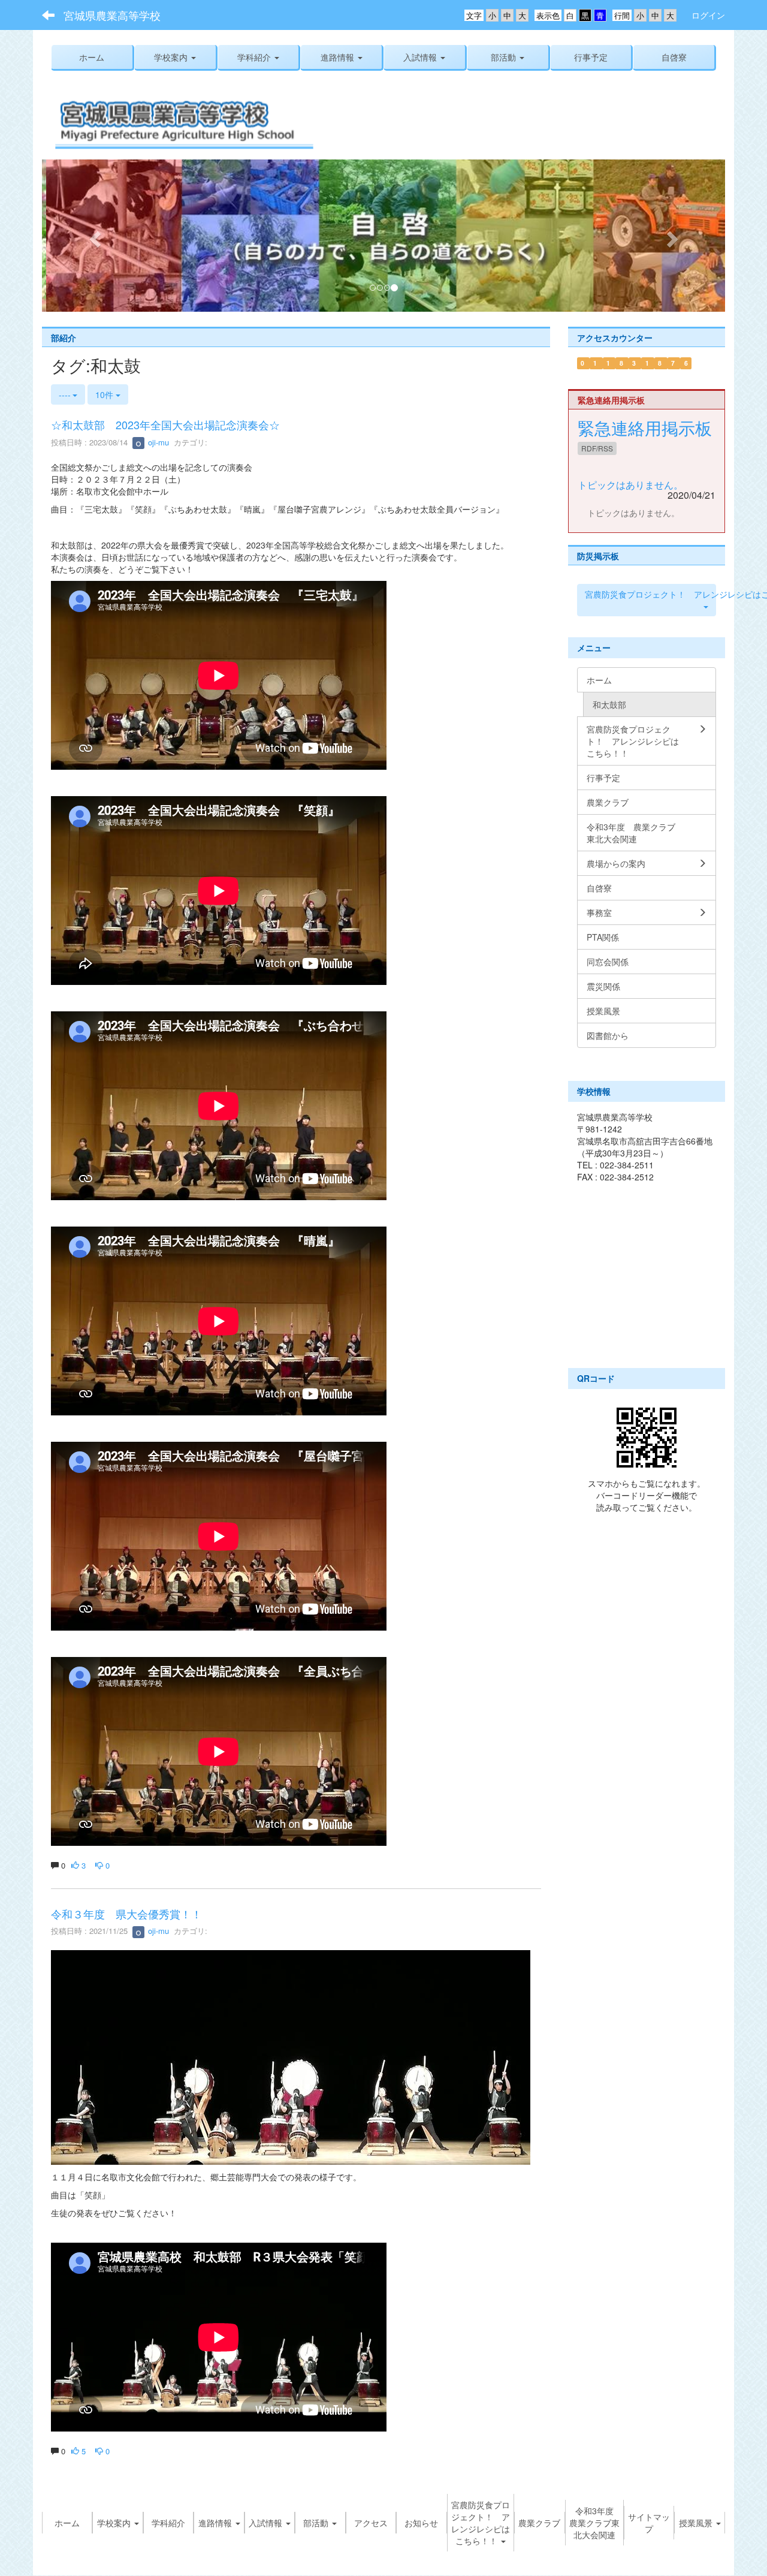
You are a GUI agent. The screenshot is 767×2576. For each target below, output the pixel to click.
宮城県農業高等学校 (112, 15)
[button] (175, 57)
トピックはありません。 (630, 485)
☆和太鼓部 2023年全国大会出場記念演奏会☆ (165, 425)
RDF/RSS (597, 449)
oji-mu (157, 443)
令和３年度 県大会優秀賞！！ (126, 1914)
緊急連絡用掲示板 (645, 429)
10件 (105, 395)
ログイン (708, 15)
